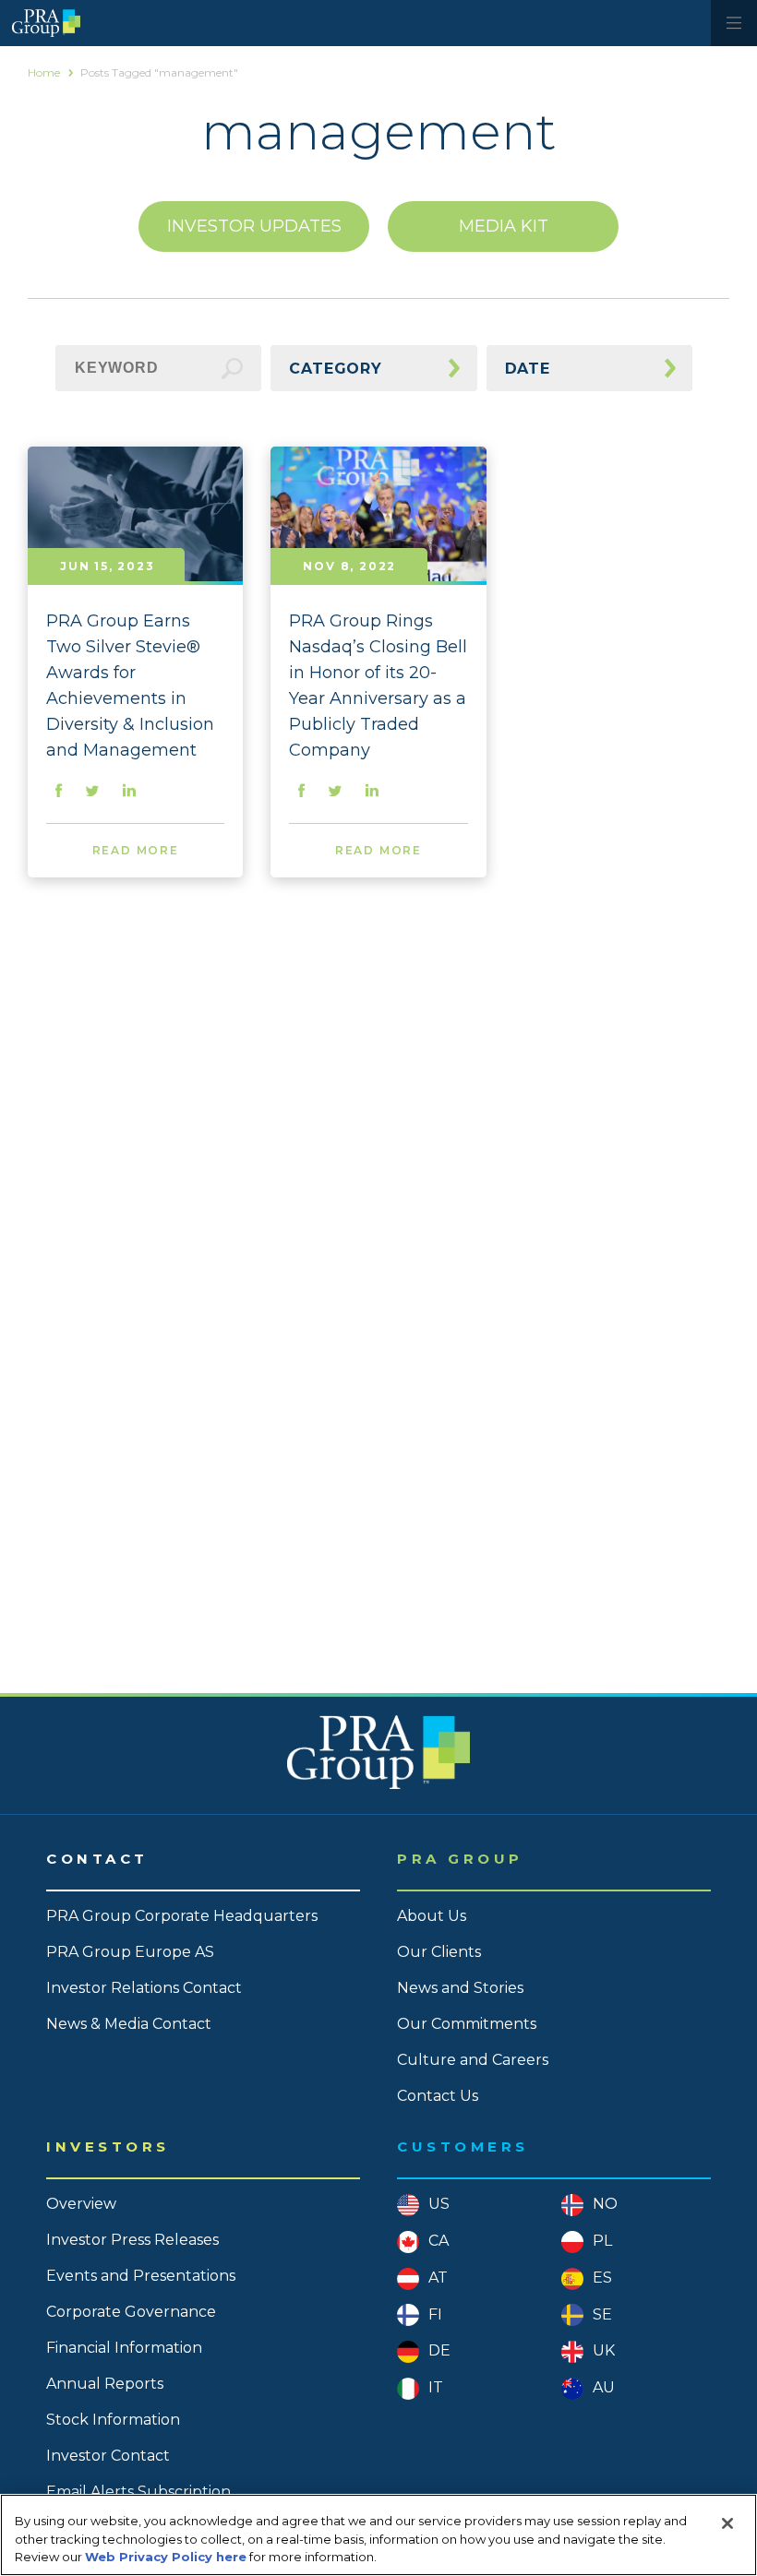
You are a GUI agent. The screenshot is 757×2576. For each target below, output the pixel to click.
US (439, 2204)
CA (439, 2241)
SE (602, 2314)
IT (436, 2387)
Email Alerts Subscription (138, 2492)
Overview (81, 2204)
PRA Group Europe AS (130, 1952)
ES (602, 2278)
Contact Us (438, 2096)
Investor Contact (108, 2456)
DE (439, 2350)
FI (435, 2314)
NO (605, 2204)
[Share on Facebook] (59, 792)
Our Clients (439, 1952)
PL (602, 2241)
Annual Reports (105, 2384)
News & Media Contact (129, 2024)
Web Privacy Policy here (166, 2557)
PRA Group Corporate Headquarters (182, 1916)
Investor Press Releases (132, 2240)
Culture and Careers (473, 2060)
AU (604, 2387)
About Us (432, 1916)
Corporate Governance (131, 2312)
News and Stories (460, 1988)
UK (604, 2350)
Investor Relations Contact (144, 1988)
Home (44, 72)
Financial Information (124, 2348)
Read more (136, 850)
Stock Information (113, 2420)
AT (438, 2278)
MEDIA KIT (504, 226)
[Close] (727, 2523)
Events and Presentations (141, 2276)
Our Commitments (467, 2024)
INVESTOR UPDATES (254, 226)
